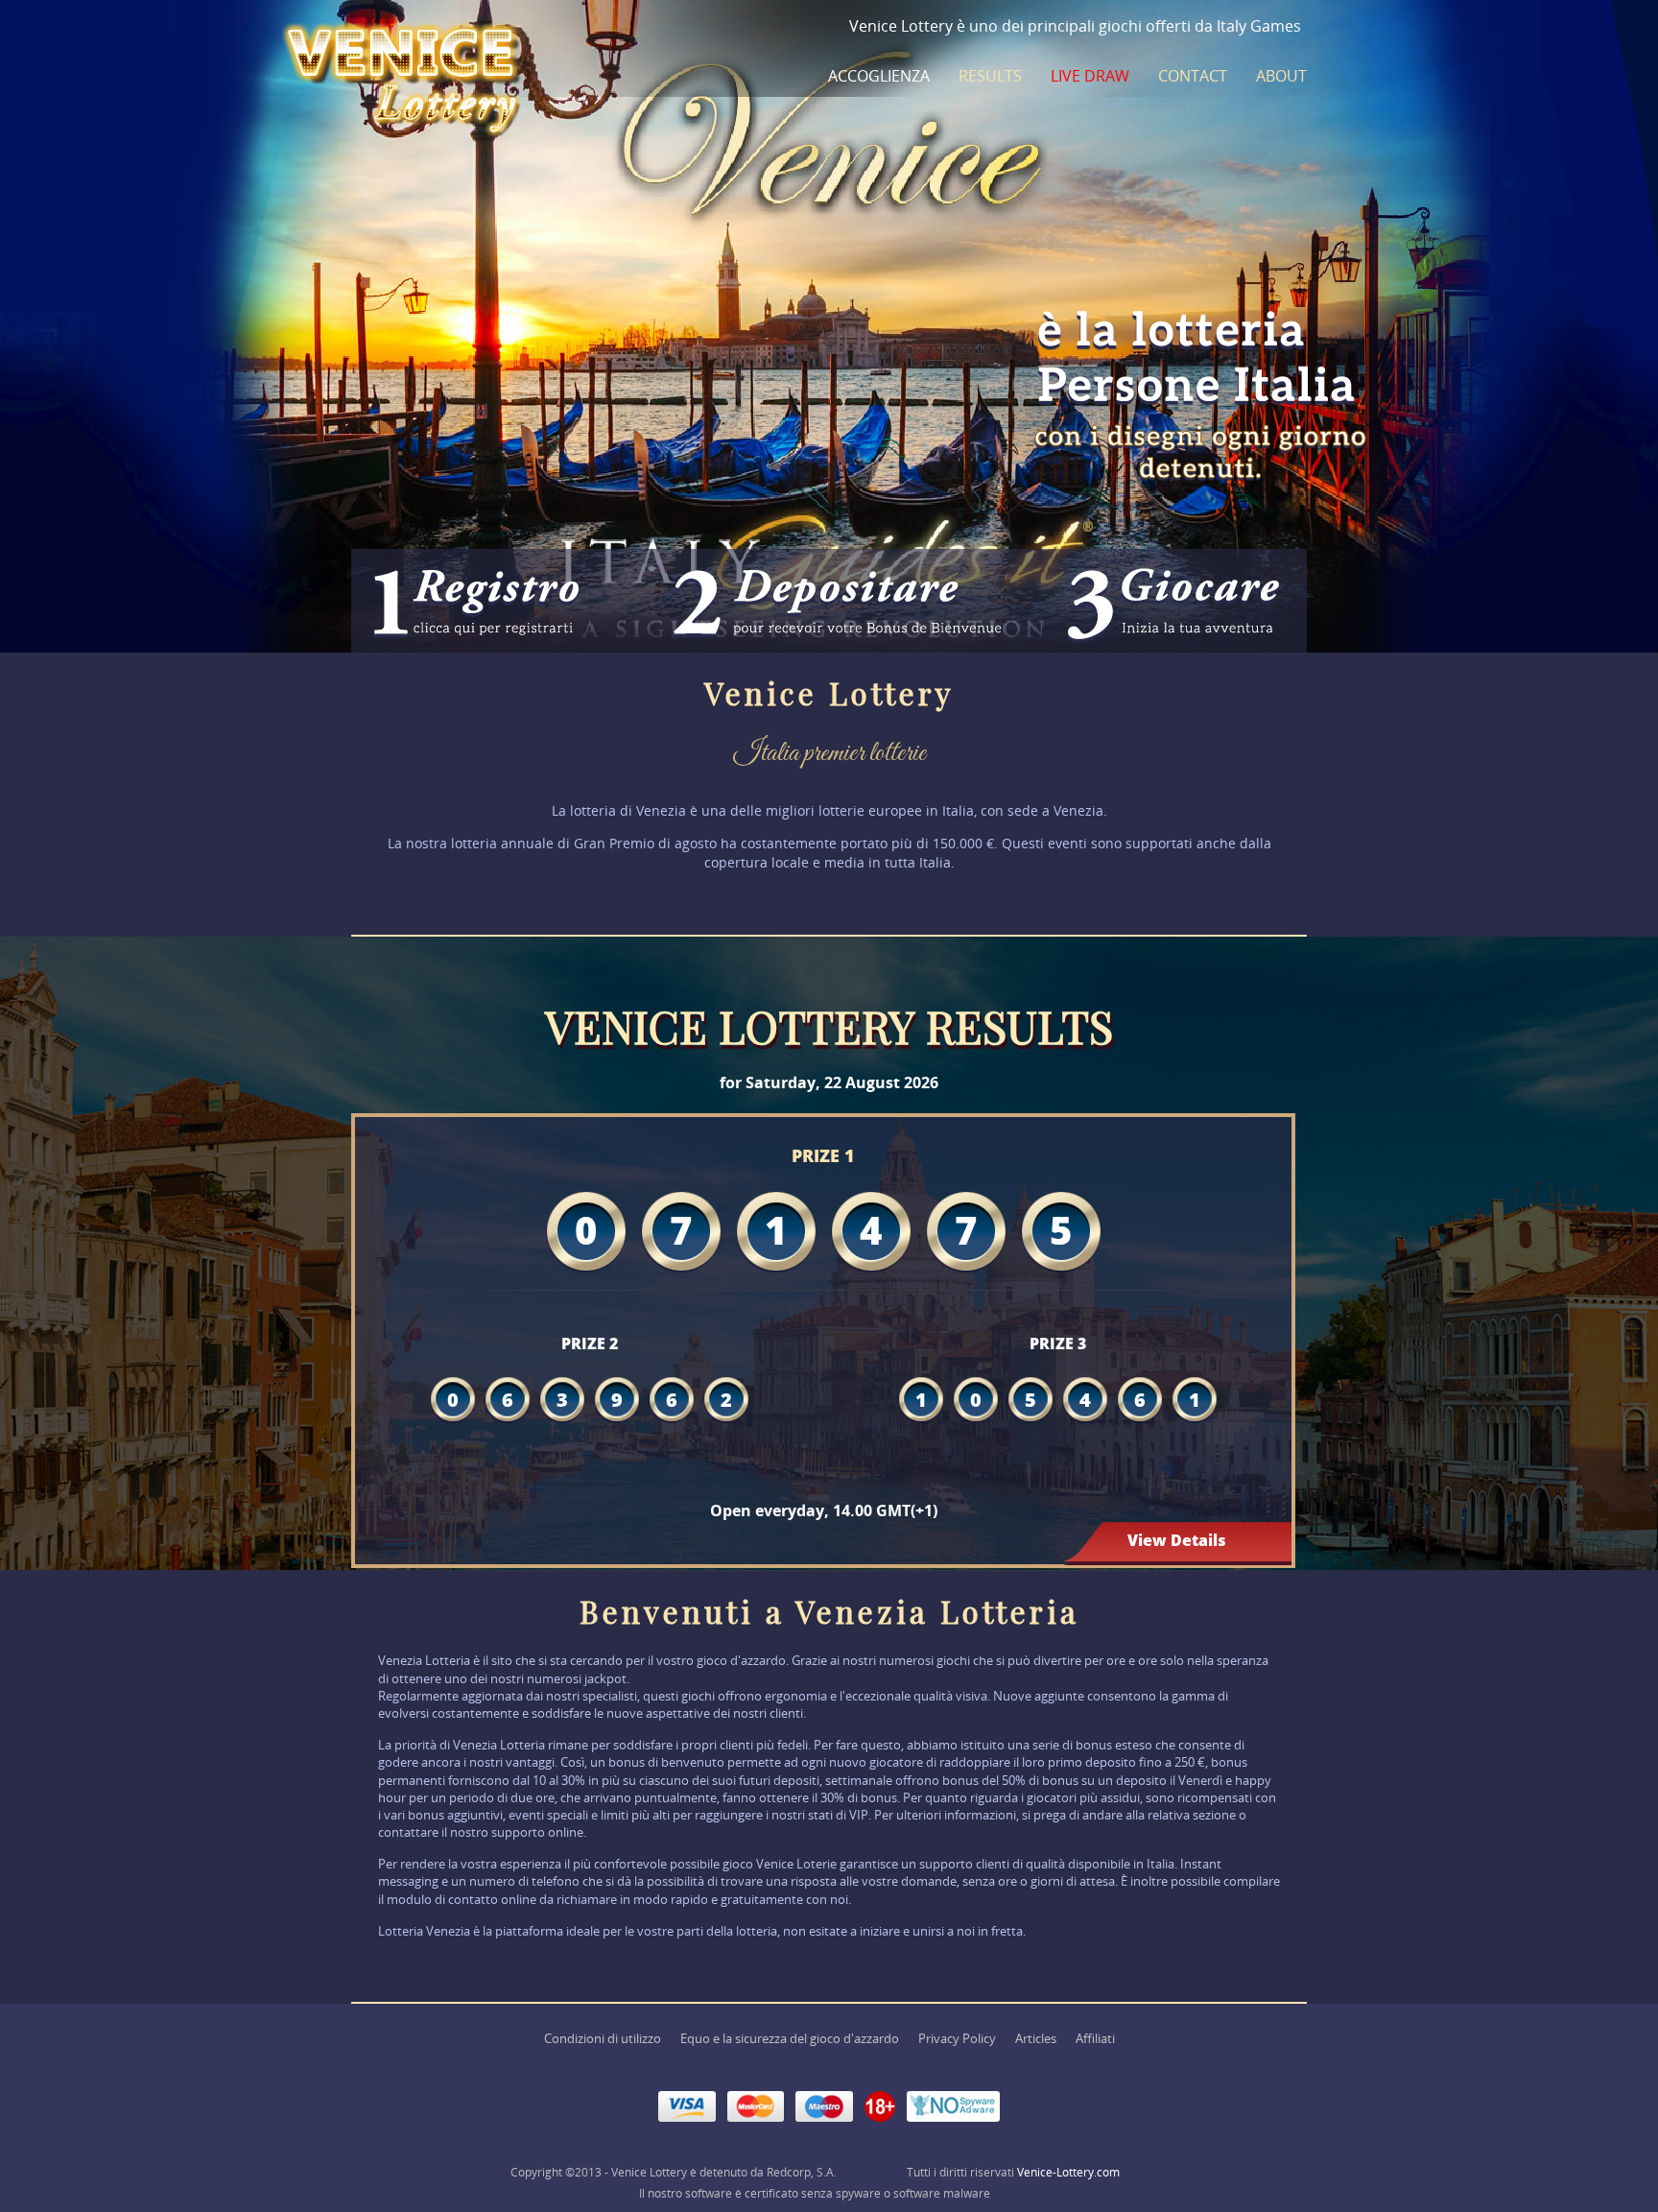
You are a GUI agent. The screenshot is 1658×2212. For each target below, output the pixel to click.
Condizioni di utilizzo (603, 2038)
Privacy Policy (957, 2038)
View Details (1177, 1540)
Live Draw (1090, 76)
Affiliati (1095, 2038)
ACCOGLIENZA (879, 76)
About (1281, 76)
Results (990, 76)
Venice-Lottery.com (1068, 2172)
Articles (1036, 2038)
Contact (1193, 76)
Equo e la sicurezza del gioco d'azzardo (790, 2038)
